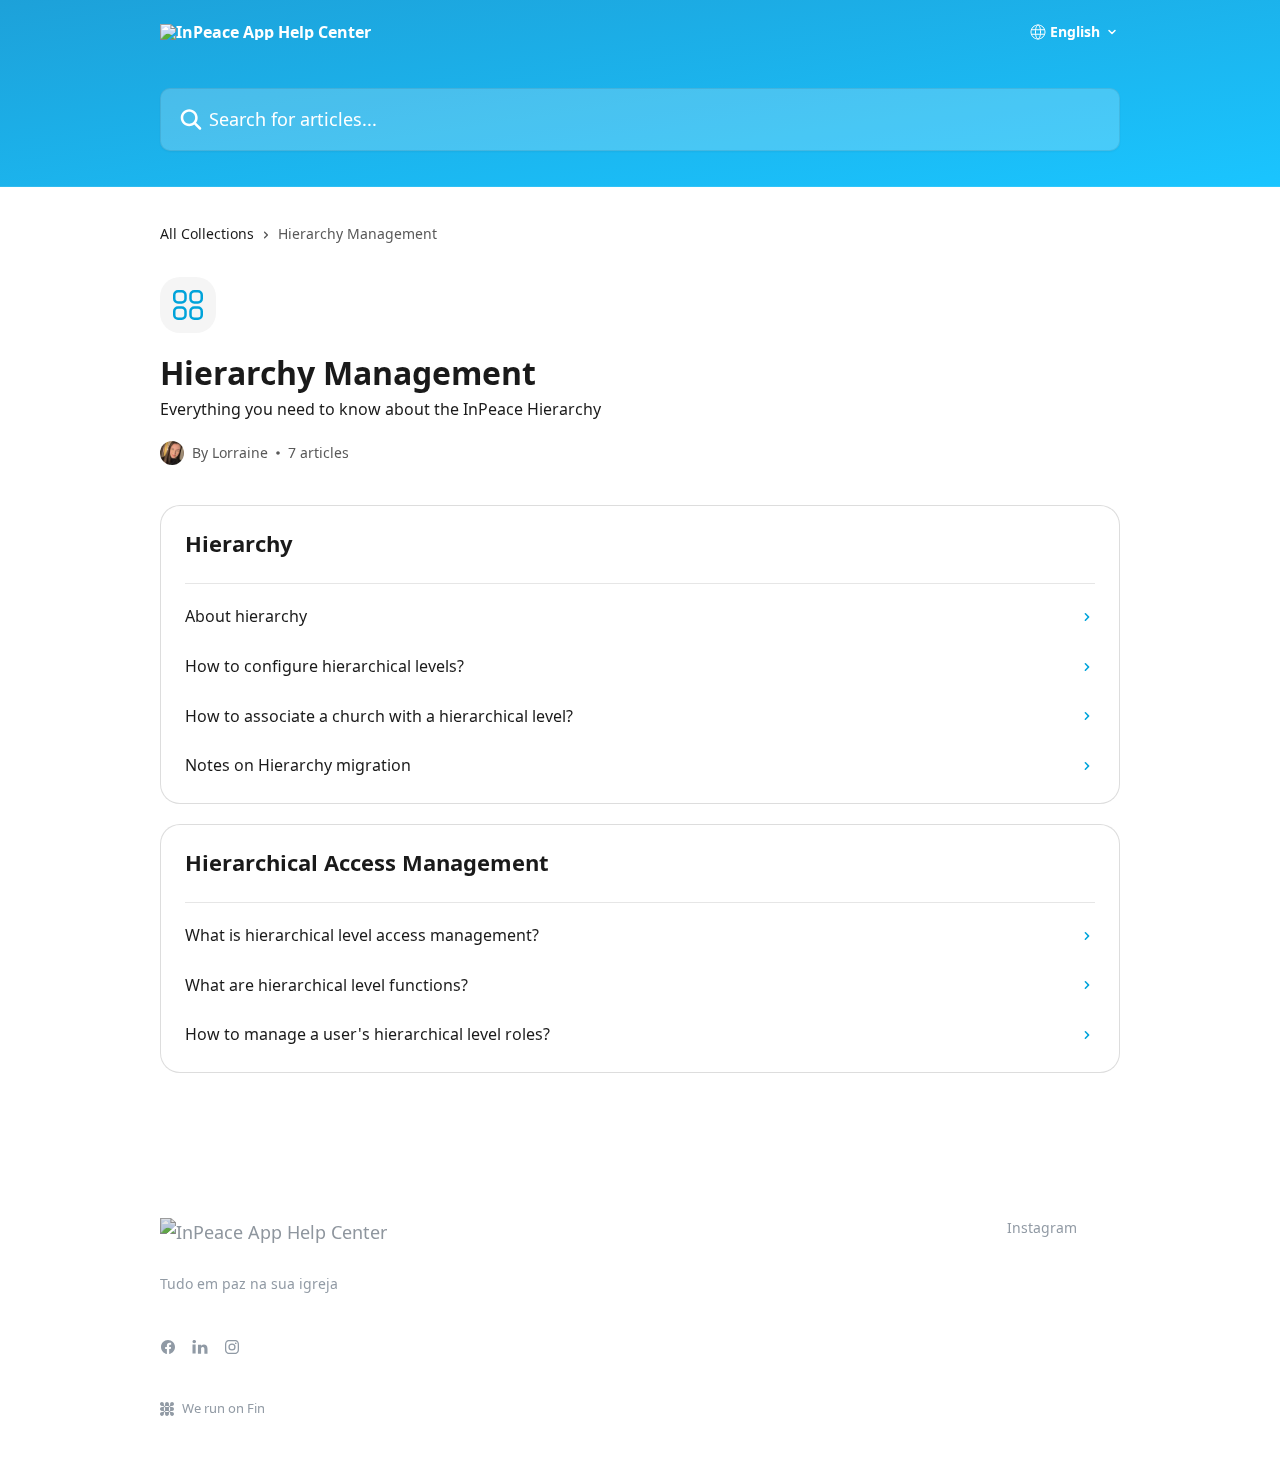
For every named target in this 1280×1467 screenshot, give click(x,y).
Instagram (1042, 1227)
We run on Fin (223, 1408)
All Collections (207, 233)
